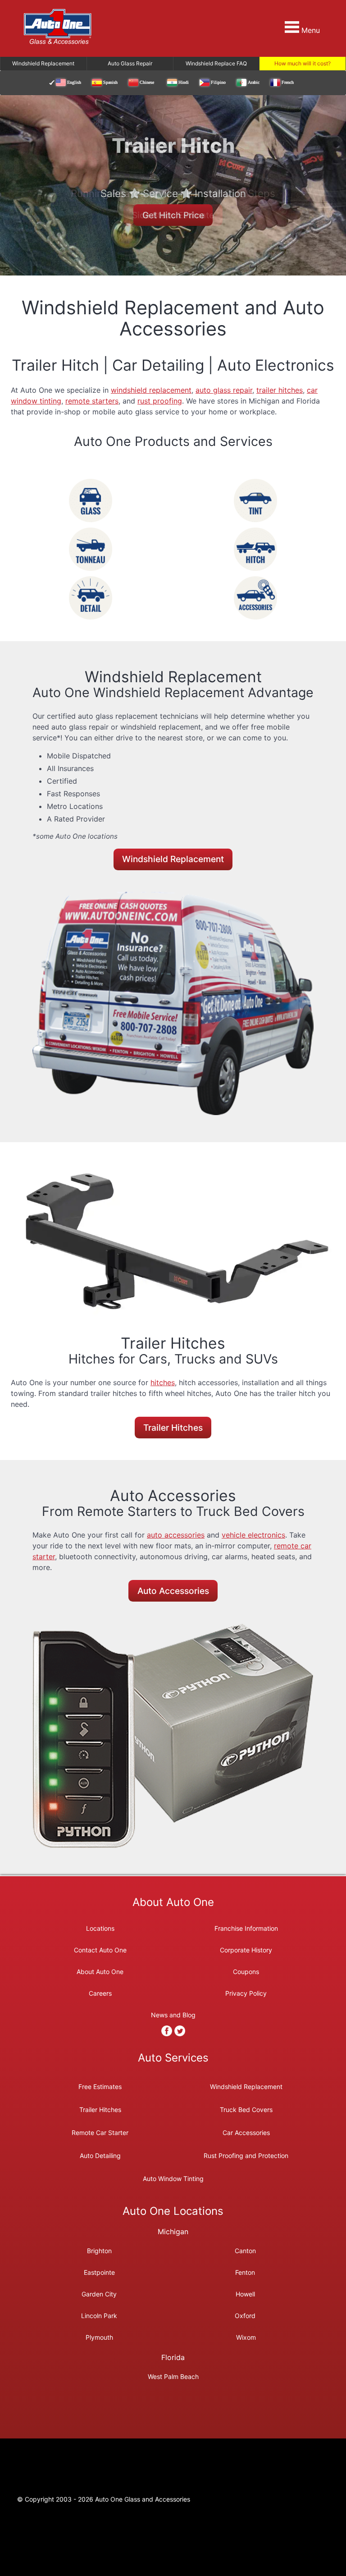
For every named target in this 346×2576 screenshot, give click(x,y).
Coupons (246, 1972)
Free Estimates (100, 2086)
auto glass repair (224, 390)
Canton (245, 2250)
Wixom (246, 2337)
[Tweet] (180, 2031)
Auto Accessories (173, 1591)
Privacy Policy (246, 1993)
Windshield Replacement (173, 859)
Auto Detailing (100, 2155)
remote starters (92, 401)
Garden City (99, 2294)
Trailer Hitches (173, 1428)
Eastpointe (99, 2272)
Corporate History (246, 1950)
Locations (100, 1928)
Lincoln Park (99, 2315)
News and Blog (173, 2015)
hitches (163, 1382)
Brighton (99, 2250)
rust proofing (160, 401)
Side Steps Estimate (173, 215)
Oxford (245, 2315)
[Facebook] (167, 2031)
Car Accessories (246, 2132)
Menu (310, 30)
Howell (245, 2294)
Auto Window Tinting (173, 2178)
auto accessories (176, 1535)
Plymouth (99, 2337)
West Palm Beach (173, 2376)
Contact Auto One (100, 1950)
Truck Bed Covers (246, 2109)
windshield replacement (151, 390)
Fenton (245, 2272)
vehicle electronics (253, 1535)
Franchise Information (246, 1928)
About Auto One (100, 1972)
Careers (100, 1993)
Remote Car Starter (100, 2132)
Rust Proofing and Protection (246, 2155)
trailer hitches (280, 390)
